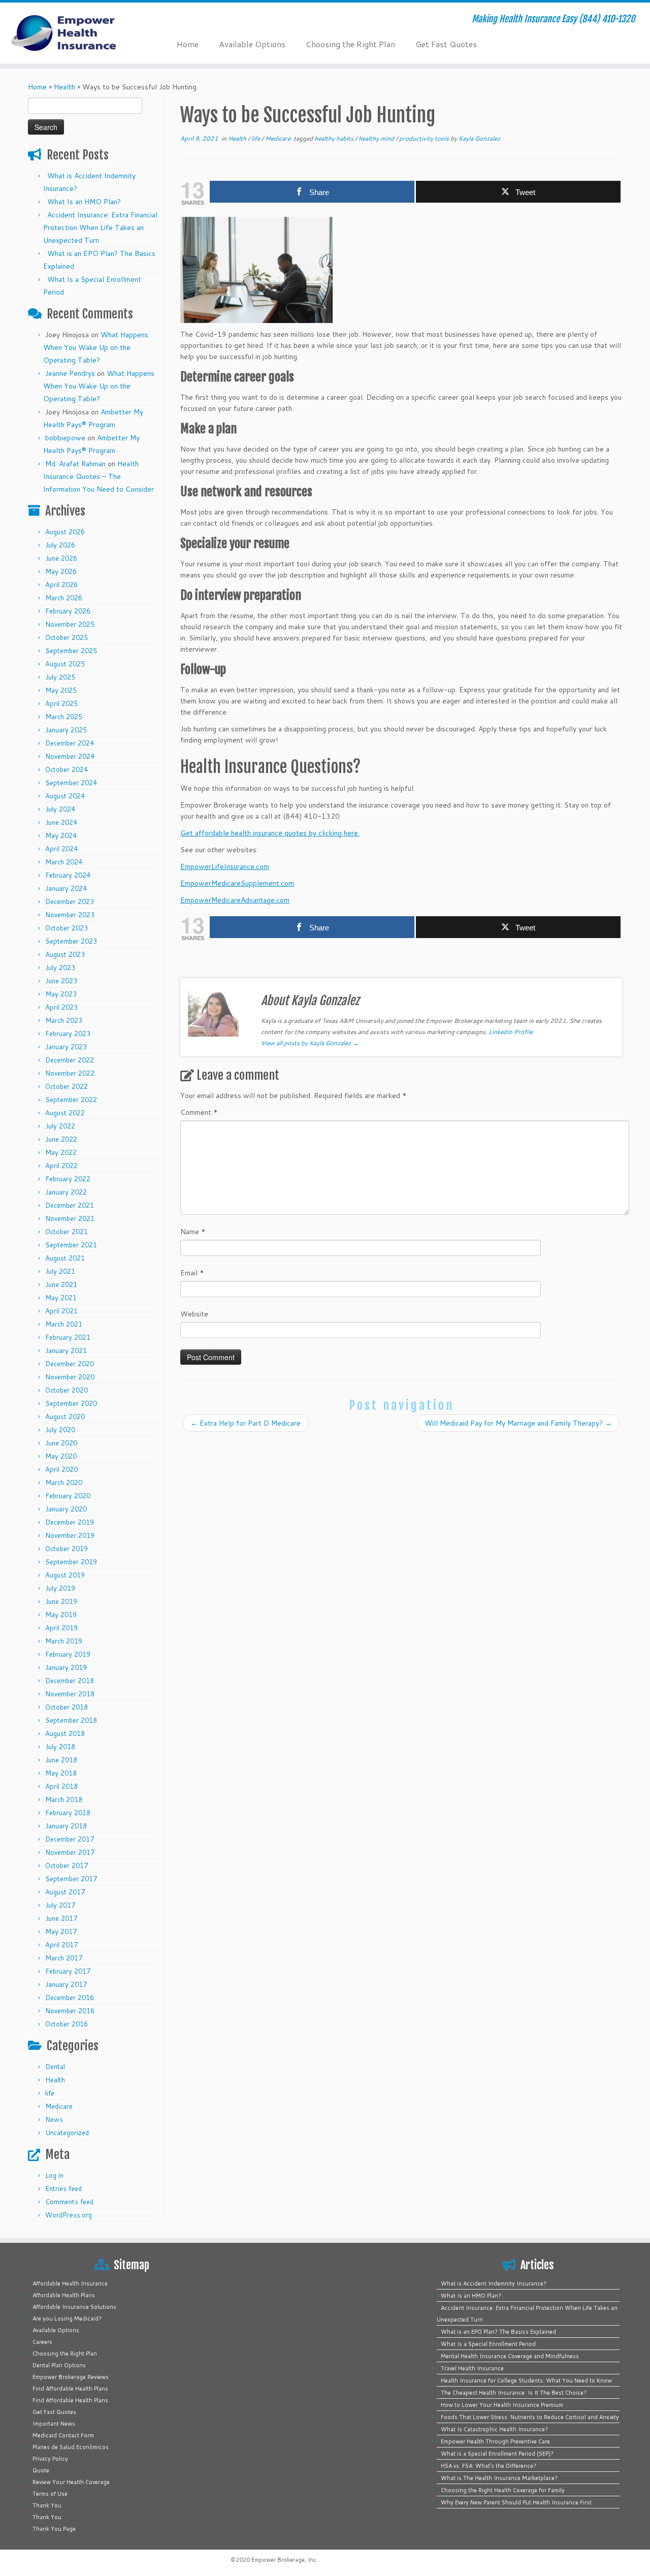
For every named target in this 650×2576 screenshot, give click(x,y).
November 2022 (70, 1073)
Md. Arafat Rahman (75, 464)
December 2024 (70, 743)
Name (193, 1232)
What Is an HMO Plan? (84, 202)
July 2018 (60, 1747)
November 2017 (70, 1852)
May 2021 (61, 1298)
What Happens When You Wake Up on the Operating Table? (96, 347)
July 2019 (60, 1588)
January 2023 (66, 1047)
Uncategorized (67, 2133)
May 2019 (61, 1615)
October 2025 (67, 637)
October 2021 (67, 1232)
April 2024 (61, 849)
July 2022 (60, 1126)
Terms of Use (50, 2494)
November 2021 (70, 1218)
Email (192, 1273)
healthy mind (377, 138)
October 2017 (67, 1865)
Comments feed (69, 2202)
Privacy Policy (50, 2459)
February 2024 (68, 875)
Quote (41, 2470)
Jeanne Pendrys (70, 373)
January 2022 (66, 1192)
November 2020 (70, 1377)
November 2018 (70, 1694)
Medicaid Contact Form (63, 2435)
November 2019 (70, 1535)
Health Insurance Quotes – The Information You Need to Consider (99, 476)
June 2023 (61, 981)
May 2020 (61, 1456)
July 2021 (60, 1271)
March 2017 (64, 1958)
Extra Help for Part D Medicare (246, 1423)
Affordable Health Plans (64, 2295)
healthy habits (335, 138)
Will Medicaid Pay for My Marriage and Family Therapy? (518, 1423)
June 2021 (61, 1284)
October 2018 (67, 1707)
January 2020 (66, 1509)
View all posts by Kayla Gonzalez (310, 1043)
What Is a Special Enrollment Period (488, 2344)
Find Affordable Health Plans (70, 2389)
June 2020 (61, 1443)
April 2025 (61, 703)
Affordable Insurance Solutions (74, 2307)
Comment (199, 1112)
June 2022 (61, 1139)
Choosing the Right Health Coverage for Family (503, 2490)
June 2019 (61, 1601)
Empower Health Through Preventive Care (495, 2441)
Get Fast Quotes (446, 44)
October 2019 (67, 1549)
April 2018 (61, 1786)
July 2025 (60, 677)
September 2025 (71, 651)
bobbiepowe (65, 438)
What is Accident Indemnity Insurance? (494, 2283)
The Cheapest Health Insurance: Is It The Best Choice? (514, 2393)
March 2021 (64, 1324)
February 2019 (68, 1654)
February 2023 (68, 1034)
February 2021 (68, 1337)
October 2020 (67, 1390)
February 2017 (68, 1971)
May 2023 (61, 994)
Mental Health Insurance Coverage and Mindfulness (510, 2356)
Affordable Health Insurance (70, 2283)
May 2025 (61, 690)
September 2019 (71, 1562)
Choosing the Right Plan (350, 44)
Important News (54, 2424)
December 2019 (70, 1522)
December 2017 (70, 1839)
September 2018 (71, 1720)
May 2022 (61, 1152)
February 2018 (68, 1813)
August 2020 (65, 1416)
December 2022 (70, 1060)
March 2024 (64, 862)
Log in (54, 2175)
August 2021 (65, 1258)
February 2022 (68, 1179)
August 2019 (65, 1575)
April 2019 (61, 1628)
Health (64, 87)
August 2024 (65, 796)
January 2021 (66, 1350)
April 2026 (61, 585)
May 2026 (61, 571)
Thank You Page (54, 2529)
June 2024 (61, 822)
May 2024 (61, 835)
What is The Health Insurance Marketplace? (499, 2478)
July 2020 (60, 1430)
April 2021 (61, 1311)
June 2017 (61, 1918)
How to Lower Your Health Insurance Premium (502, 2405)
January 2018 (66, 1826)
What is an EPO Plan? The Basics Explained (498, 2332)
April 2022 (61, 1166)
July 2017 (60, 1905)
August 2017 (65, 1892)
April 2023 (61, 1007)
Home (188, 44)
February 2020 (68, 1496)
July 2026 (60, 545)
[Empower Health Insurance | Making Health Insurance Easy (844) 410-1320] (75, 33)
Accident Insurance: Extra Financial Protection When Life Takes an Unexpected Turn (100, 228)
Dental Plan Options (59, 2365)
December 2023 (70, 901)
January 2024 (66, 888)
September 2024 (71, 783)
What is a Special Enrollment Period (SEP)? (497, 2454)
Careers (42, 2342)
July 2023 (60, 968)
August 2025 (65, 664)
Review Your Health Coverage (71, 2482)
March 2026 (64, 598)
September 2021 (71, 1245)
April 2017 (61, 1945)
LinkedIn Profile (511, 1032)
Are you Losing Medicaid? (67, 2319)
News (54, 2119)
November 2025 (70, 624)
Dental (55, 2067)
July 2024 (60, 809)
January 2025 (66, 730)
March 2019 (64, 1641)
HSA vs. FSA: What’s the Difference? (489, 2466)
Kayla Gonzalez (479, 138)
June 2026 (61, 558)
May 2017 (61, 1931)
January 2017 (66, 1984)
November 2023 (70, 915)
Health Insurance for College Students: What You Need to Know (526, 2380)
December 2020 (70, 1364)
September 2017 (71, 1879)
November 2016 (70, 2011)
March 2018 (64, 1799)
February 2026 (68, 611)
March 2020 (64, 1483)
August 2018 (65, 1733)
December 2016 (70, 1998)
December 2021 (70, 1205)
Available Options (252, 44)
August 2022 (65, 1113)
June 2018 (61, 1760)
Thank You (47, 2505)
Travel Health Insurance (472, 2368)
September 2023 (71, 941)
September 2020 (71, 1403)
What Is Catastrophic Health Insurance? (494, 2429)
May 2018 (61, 1773)
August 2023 (65, 954)
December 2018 (70, 1681)
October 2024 (67, 769)
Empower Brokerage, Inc (284, 2560)
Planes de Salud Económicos (71, 2447)
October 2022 (67, 1086)
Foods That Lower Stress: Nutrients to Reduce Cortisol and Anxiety (530, 2417)
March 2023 (64, 1020)
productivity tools (425, 138)
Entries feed (63, 2188)
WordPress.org (69, 2215)
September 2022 (71, 1100)
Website (194, 1314)
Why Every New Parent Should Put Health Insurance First (516, 2502)
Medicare (59, 2106)
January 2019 (66, 1667)
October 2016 (67, 2024)
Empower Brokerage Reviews (71, 2377)
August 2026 (65, 532)
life (50, 2093)
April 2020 (61, 1469)
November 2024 (70, 756)
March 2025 (64, 717)
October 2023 (67, 928)
